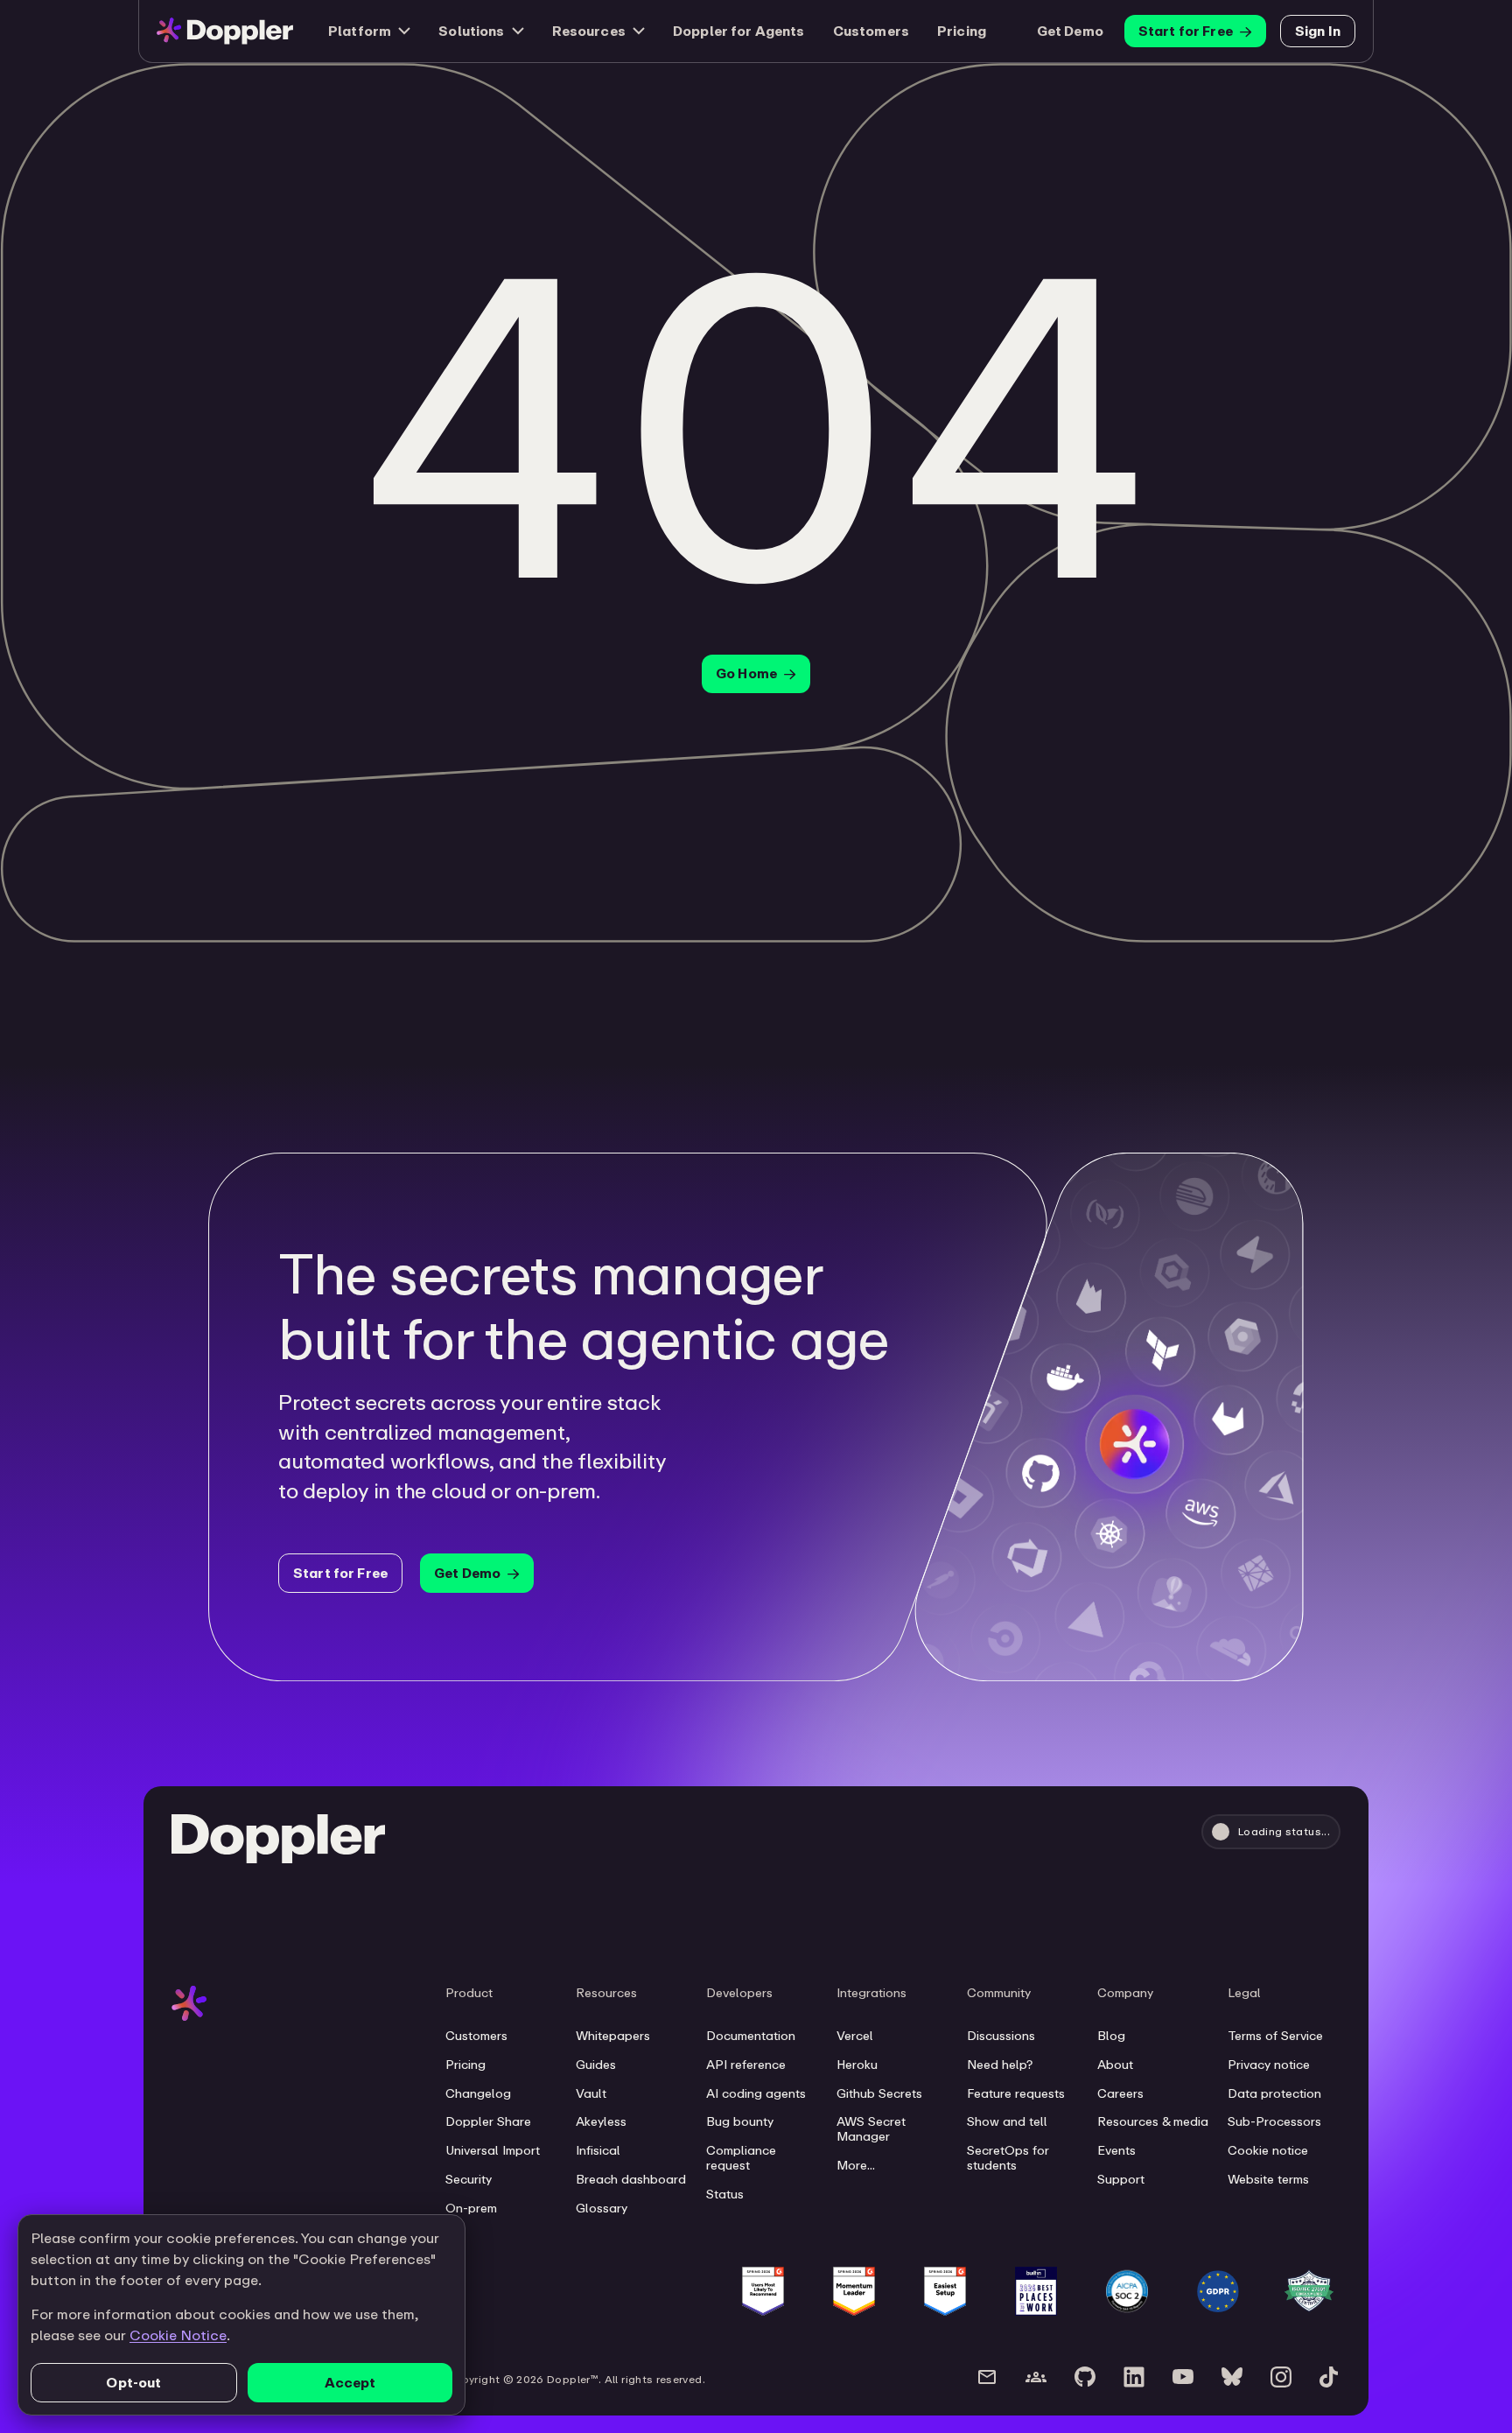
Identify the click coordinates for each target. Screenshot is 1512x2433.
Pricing (962, 31)
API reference (746, 2065)
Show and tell (1007, 2121)
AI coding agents (756, 2093)
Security (469, 2179)
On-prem (471, 2208)
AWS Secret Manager (871, 2129)
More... (856, 2165)
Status (725, 2194)
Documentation (751, 2036)
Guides (596, 2065)
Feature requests (1016, 2093)
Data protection (1274, 2093)
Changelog (478, 2093)
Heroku (857, 2065)
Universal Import (493, 2150)
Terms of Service (1275, 2036)
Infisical (598, 2150)
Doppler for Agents (739, 31)
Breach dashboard (631, 2179)
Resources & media (1153, 2121)
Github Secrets (879, 2093)
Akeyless (601, 2121)
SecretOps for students (1008, 2158)
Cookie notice (1268, 2150)
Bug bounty (740, 2121)
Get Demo (1070, 31)
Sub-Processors (1274, 2121)
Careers (1120, 2093)
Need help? (1000, 2065)
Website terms (1268, 2179)
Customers (871, 31)
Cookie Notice (178, 2335)
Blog (1111, 2036)
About (1115, 2065)
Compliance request (741, 2158)
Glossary (602, 2208)
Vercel (855, 2036)
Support (1121, 2179)
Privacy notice (1269, 2065)
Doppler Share (488, 2121)
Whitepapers (613, 2036)
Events (1116, 2150)
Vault (591, 2093)
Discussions (1001, 2036)
